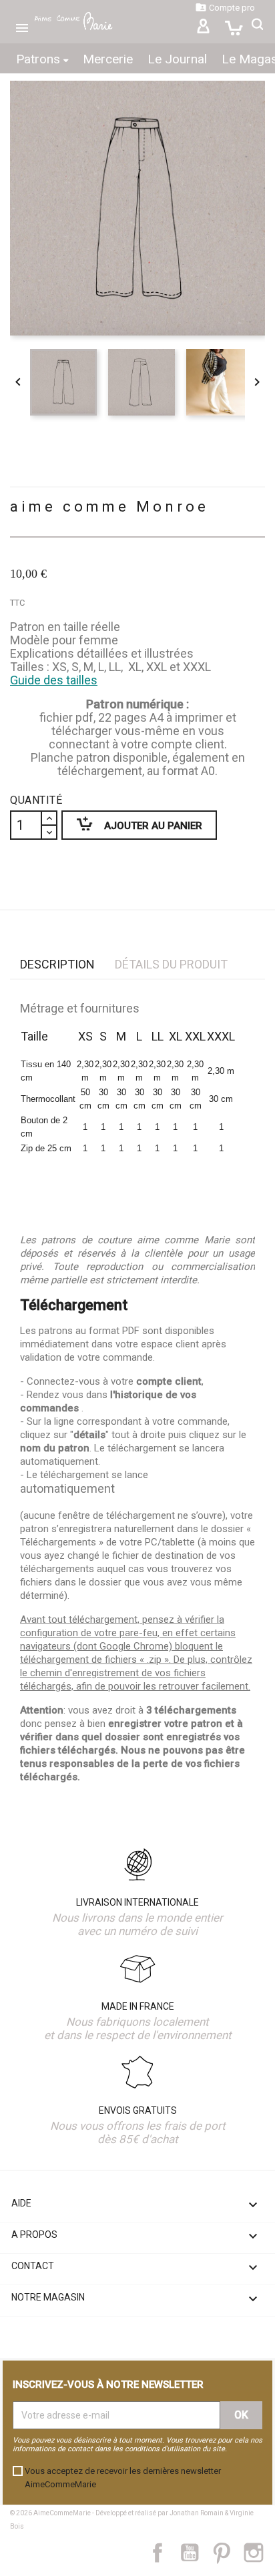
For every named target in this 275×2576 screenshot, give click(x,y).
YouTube (195, 2553)
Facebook (165, 2553)
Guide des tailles (54, 680)
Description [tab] (57, 964)
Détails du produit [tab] (171, 964)
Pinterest (228, 2553)
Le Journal (177, 59)
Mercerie (108, 59)
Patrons (40, 59)
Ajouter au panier (132, 823)
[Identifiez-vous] (203, 28)
